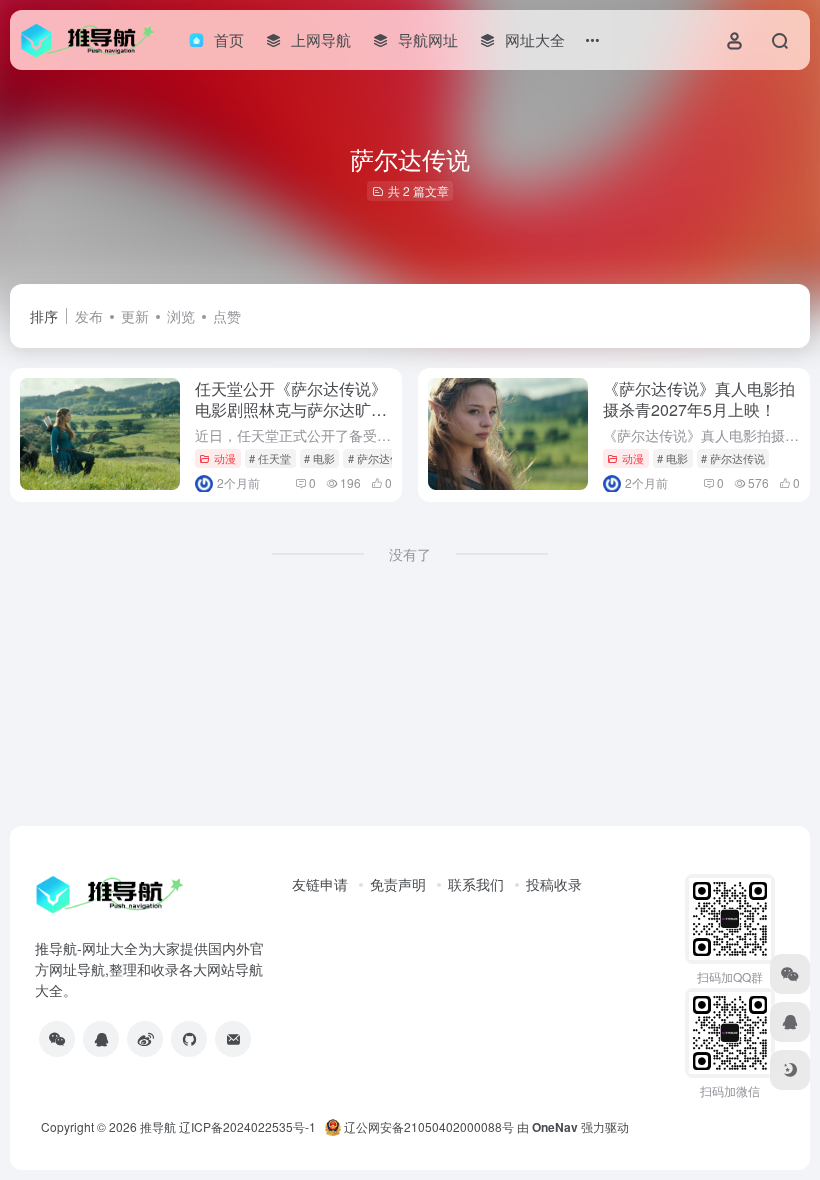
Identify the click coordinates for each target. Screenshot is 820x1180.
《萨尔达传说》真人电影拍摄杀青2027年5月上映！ (699, 399)
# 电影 (319, 458)
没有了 (410, 554)
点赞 (227, 316)
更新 (135, 316)
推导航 (158, 1126)
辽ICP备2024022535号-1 (249, 1126)
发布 (89, 316)
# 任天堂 (270, 458)
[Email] (233, 1039)
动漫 (225, 458)
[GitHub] (189, 1039)
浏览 (181, 316)
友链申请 (320, 884)
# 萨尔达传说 (380, 458)
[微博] (145, 1039)
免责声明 (398, 884)
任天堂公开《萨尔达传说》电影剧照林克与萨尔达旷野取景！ (291, 409)
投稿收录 (554, 884)
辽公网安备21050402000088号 (427, 1126)
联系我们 (476, 884)
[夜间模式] (790, 1070)
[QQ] (101, 1039)
